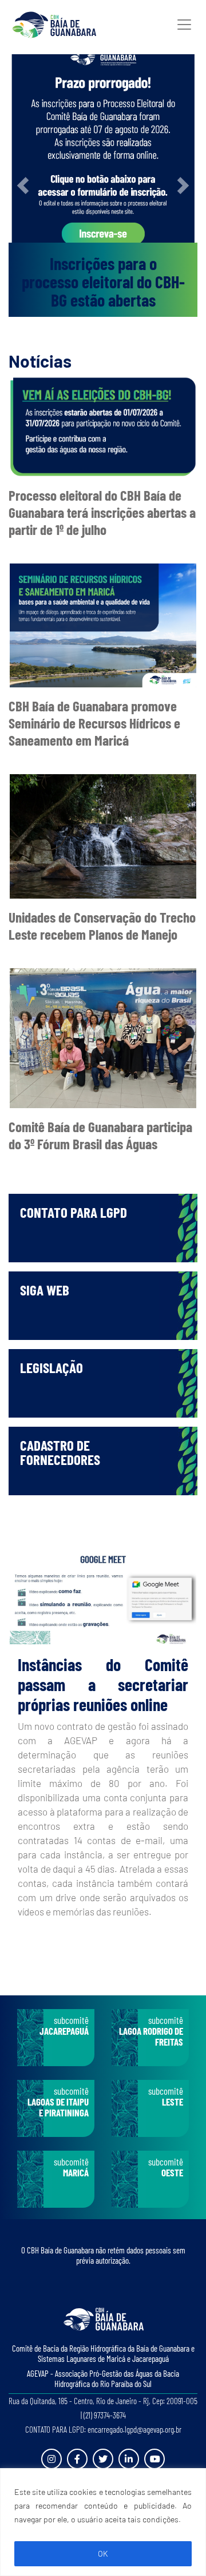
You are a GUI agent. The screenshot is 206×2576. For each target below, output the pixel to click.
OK (103, 2553)
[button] (23, 186)
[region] (103, 2522)
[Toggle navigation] (184, 25)
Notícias (40, 361)
